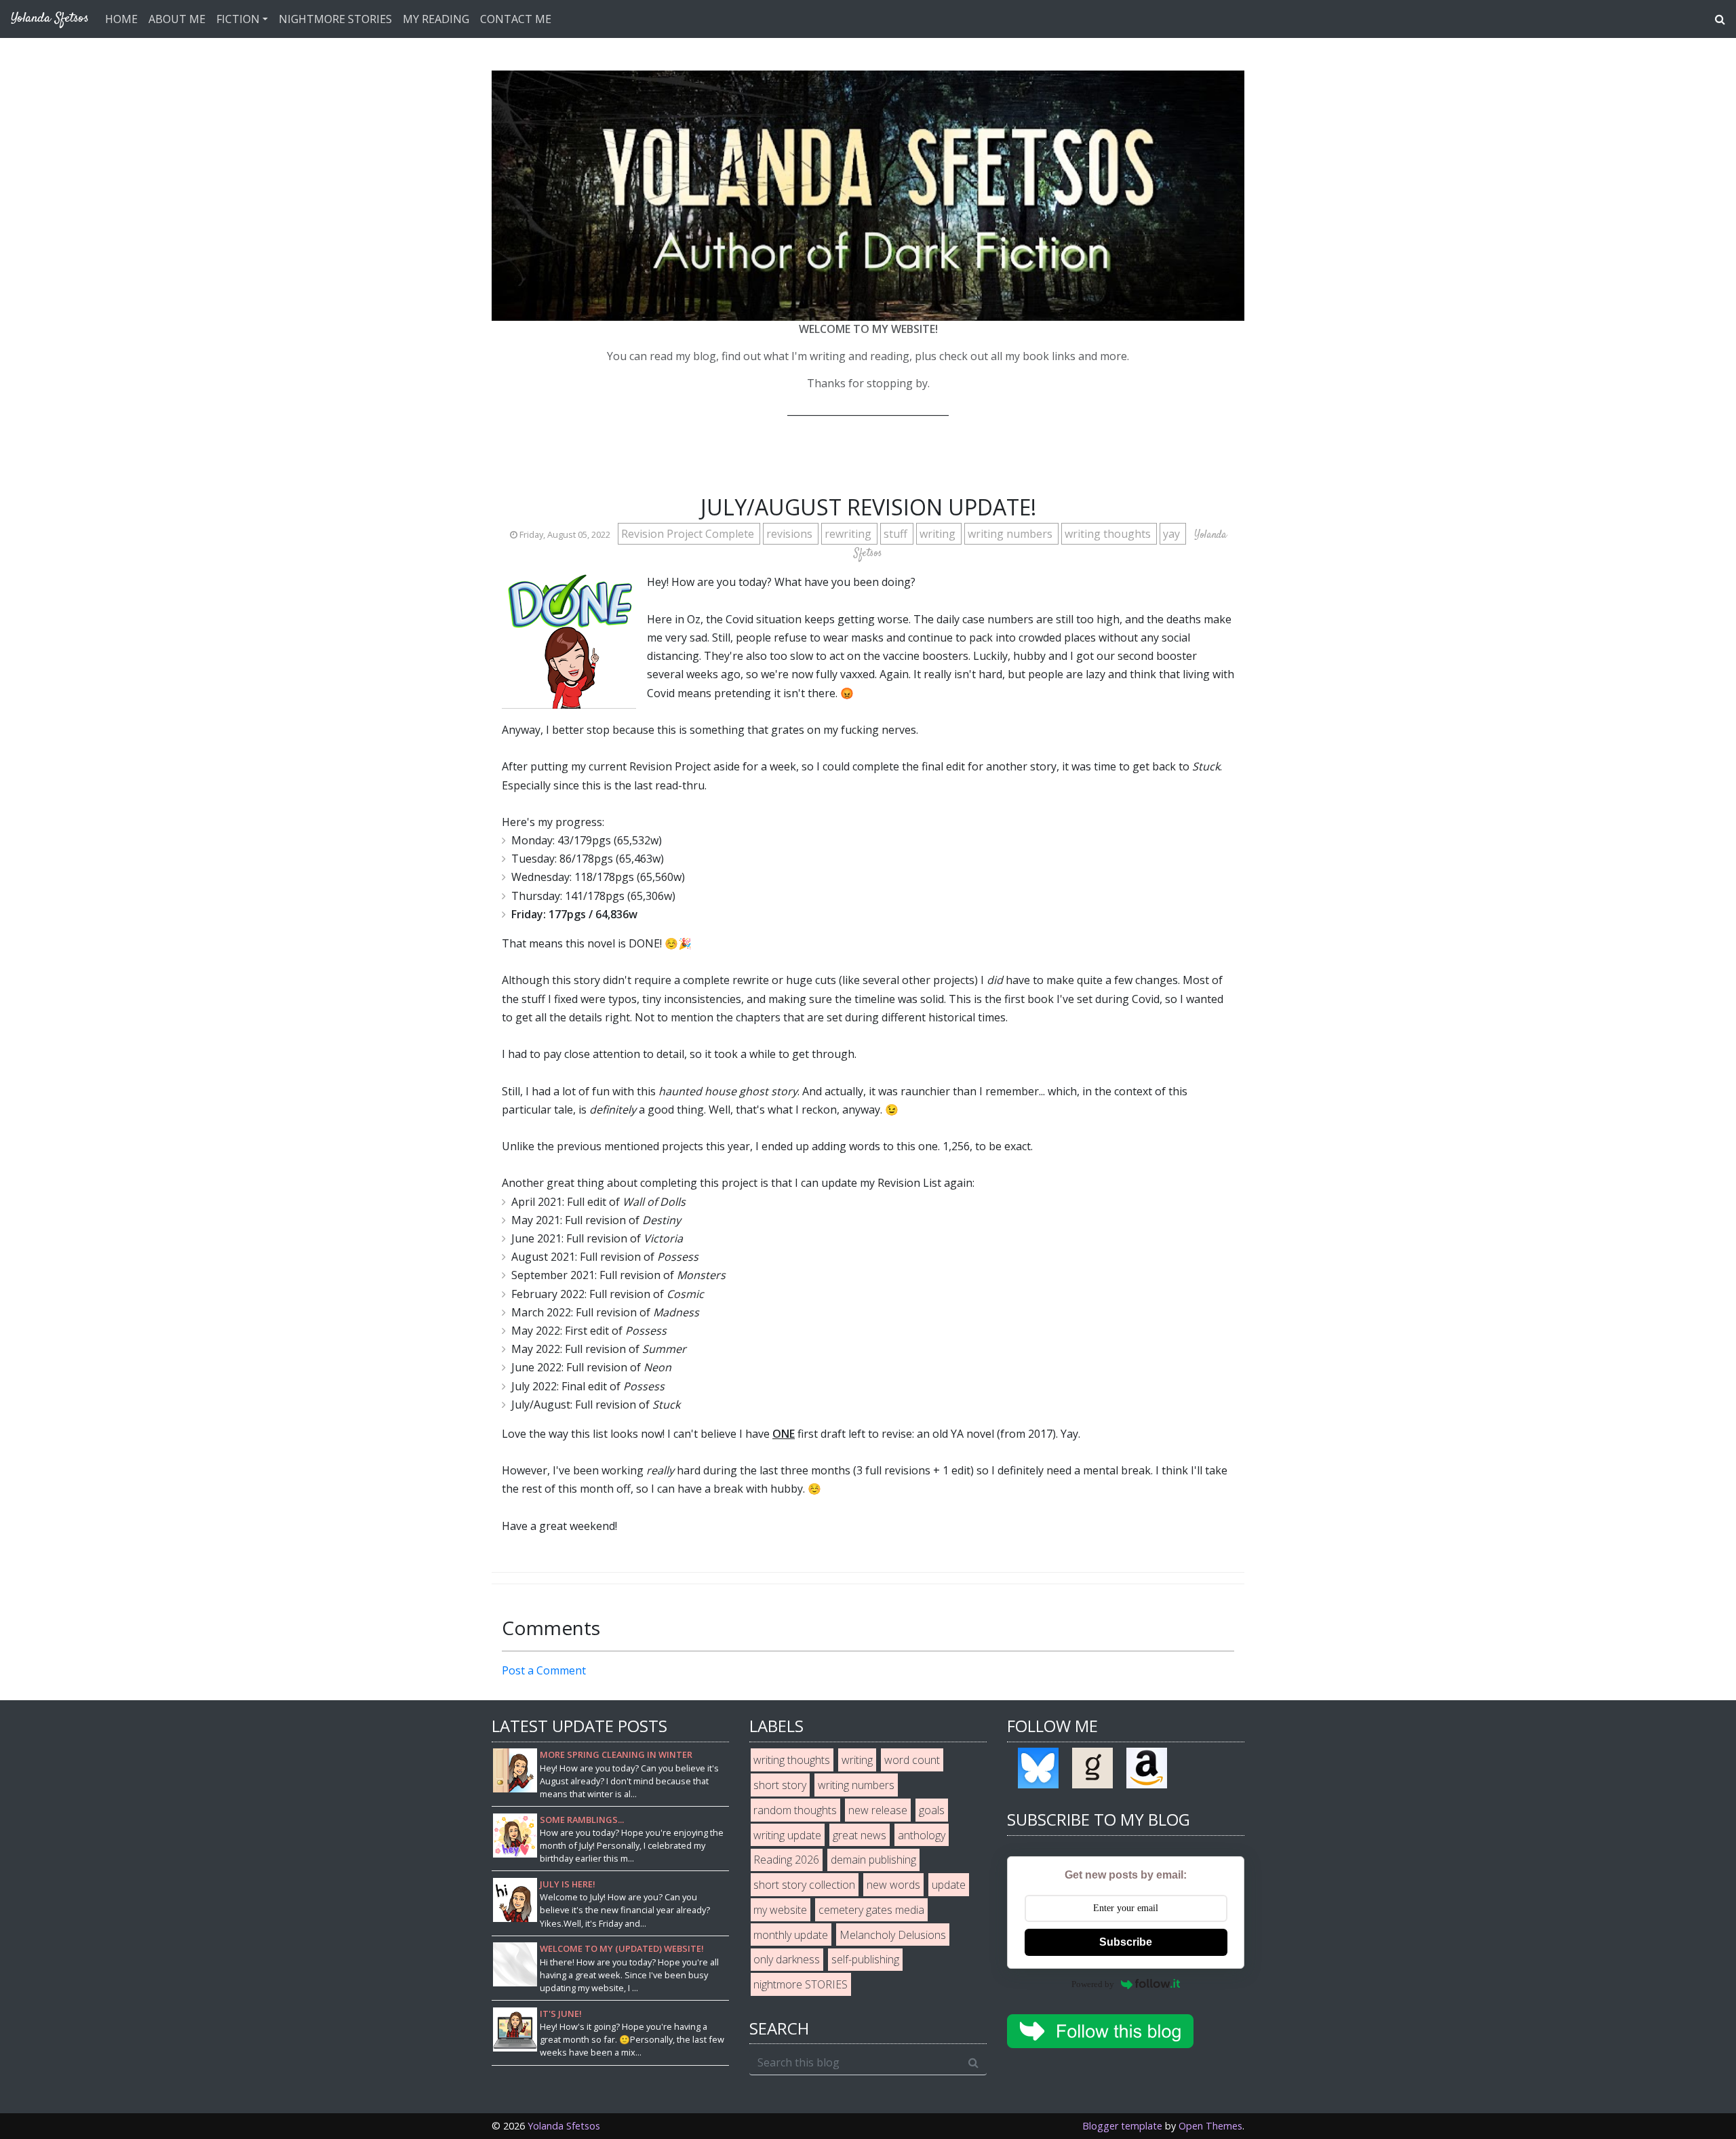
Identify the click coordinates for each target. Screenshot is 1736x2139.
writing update (787, 1835)
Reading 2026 (786, 1860)
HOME (121, 19)
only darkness (787, 1959)
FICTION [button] (238, 19)
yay (1173, 534)
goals (932, 1810)
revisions (791, 534)
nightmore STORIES (801, 1984)
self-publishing (865, 1959)
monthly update (791, 1935)
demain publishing (873, 1860)
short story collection (804, 1885)
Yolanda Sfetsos (564, 2126)
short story (780, 1785)
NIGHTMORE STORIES (335, 19)
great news (860, 1835)
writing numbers (1011, 534)
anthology (922, 1835)
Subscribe (1126, 1942)
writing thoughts (1109, 534)
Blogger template (1122, 2126)
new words (893, 1885)
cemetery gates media (871, 1910)
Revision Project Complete (689, 534)
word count (912, 1760)
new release (878, 1810)
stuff (897, 534)
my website (780, 1910)
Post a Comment (544, 1670)
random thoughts (795, 1810)
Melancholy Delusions (893, 1935)
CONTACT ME (516, 19)
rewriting (849, 534)
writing (939, 534)
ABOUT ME (177, 19)
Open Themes (1210, 2126)
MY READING (436, 19)
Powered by (1093, 1984)
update (949, 1885)
